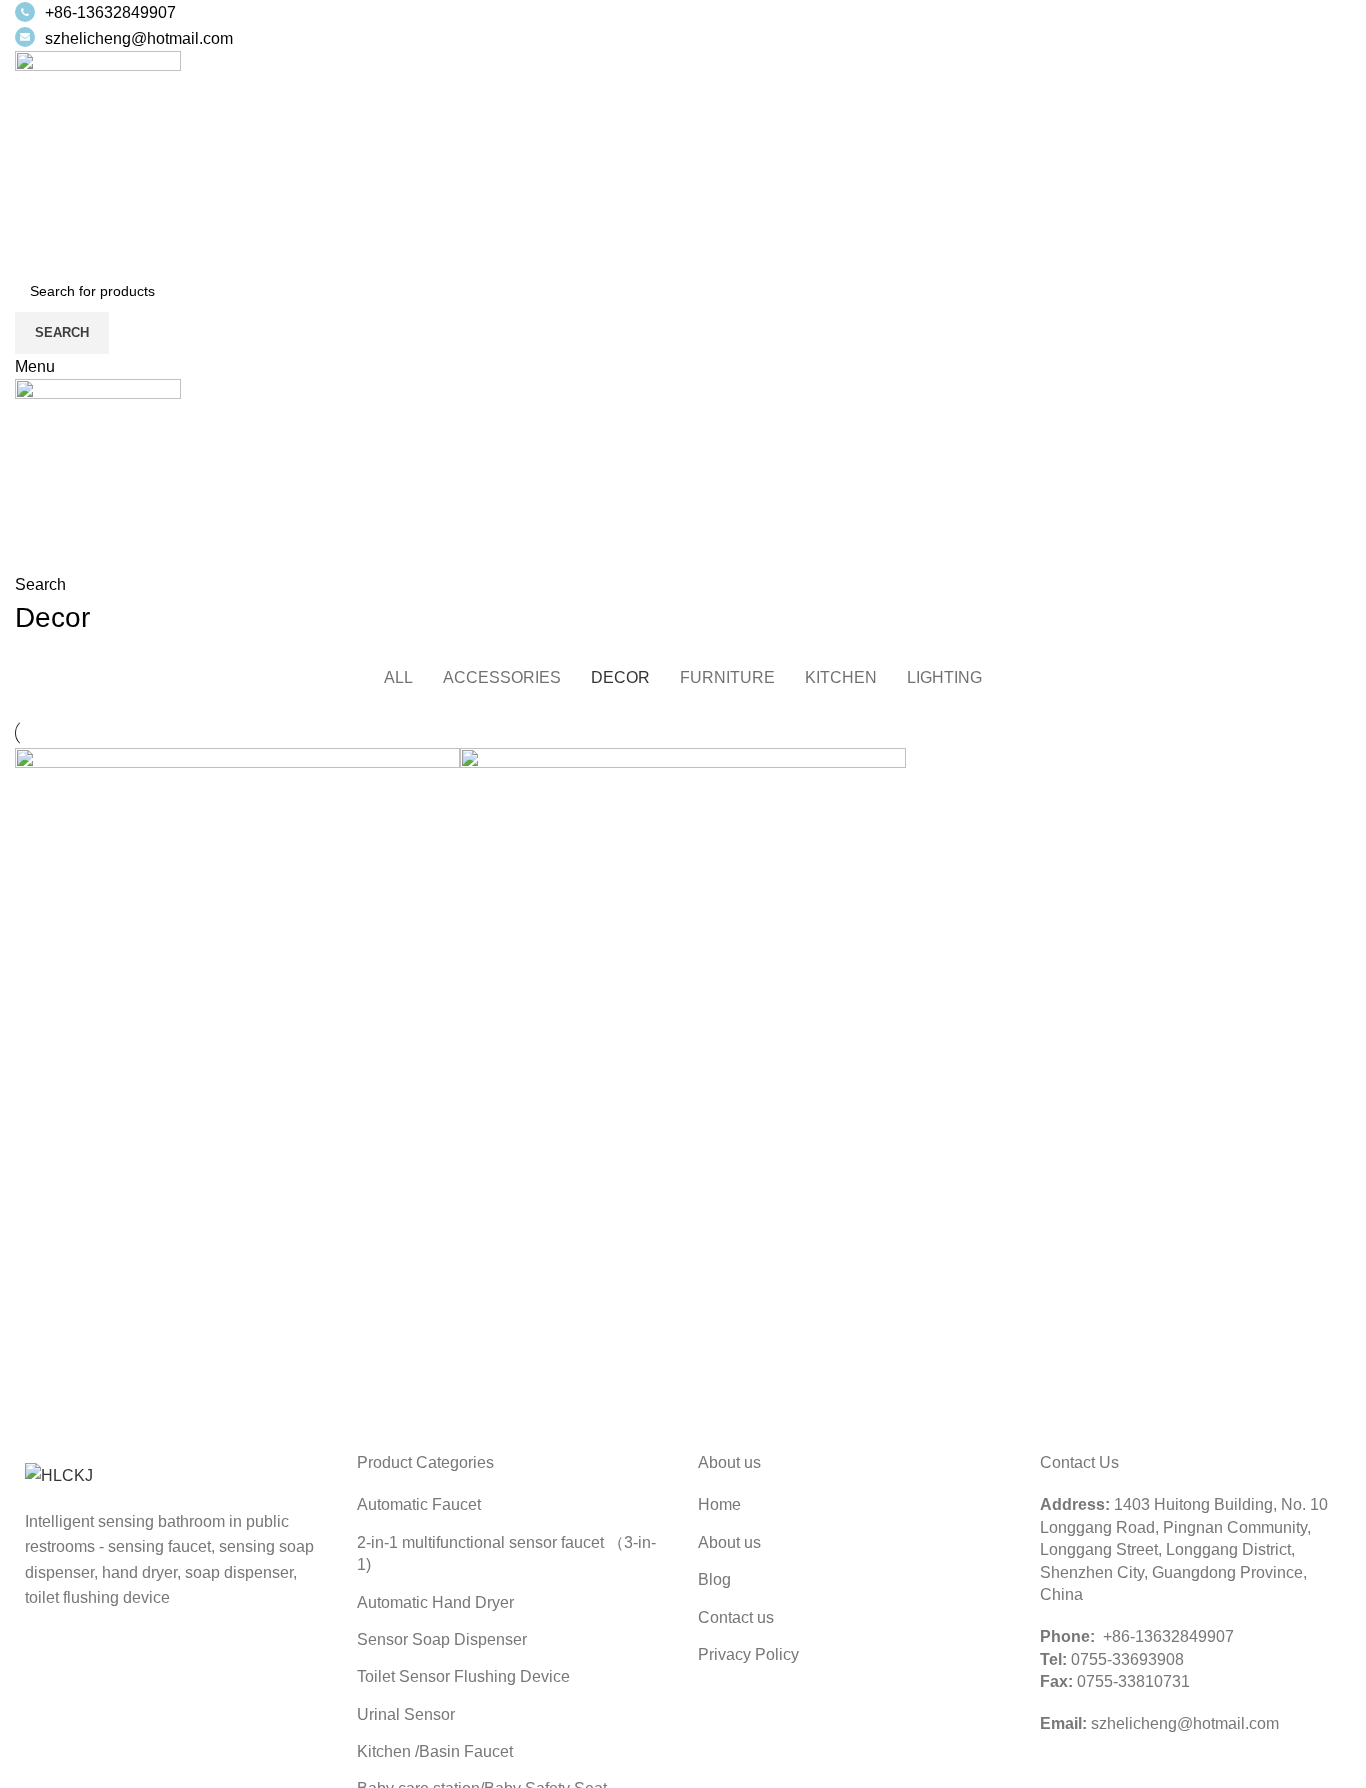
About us (729, 1542)
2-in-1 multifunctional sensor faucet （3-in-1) (506, 1553)
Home (719, 1504)
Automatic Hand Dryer (435, 1602)
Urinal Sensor (406, 1714)
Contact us (736, 1617)
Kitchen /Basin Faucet (435, 1751)
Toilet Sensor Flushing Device (463, 1676)
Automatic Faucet (419, 1504)
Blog (714, 1579)
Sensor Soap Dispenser (442, 1639)
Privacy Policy (748, 1654)
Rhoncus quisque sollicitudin (651, 1263)
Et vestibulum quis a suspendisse (223, 1263)
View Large (445, 763)
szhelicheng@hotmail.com (139, 38)
